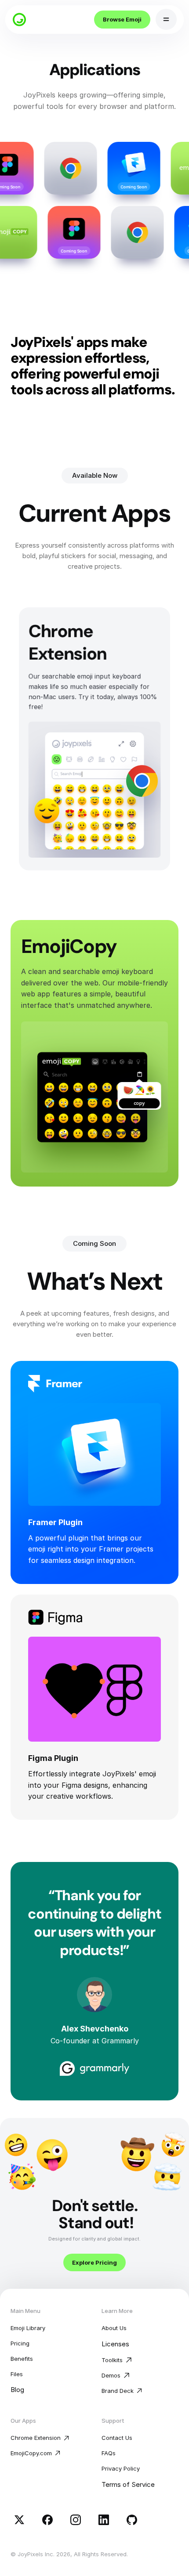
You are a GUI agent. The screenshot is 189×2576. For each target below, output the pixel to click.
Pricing (20, 2343)
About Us (114, 2328)
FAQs (109, 2453)
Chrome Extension (36, 2438)
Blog (17, 2390)
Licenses (115, 2344)
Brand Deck (118, 2391)
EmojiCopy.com (31, 2453)
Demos (111, 2375)
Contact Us (117, 2438)
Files (17, 2374)
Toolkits (112, 2360)
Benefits (22, 2359)
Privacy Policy (121, 2468)
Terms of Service (128, 2484)
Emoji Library (28, 2328)
